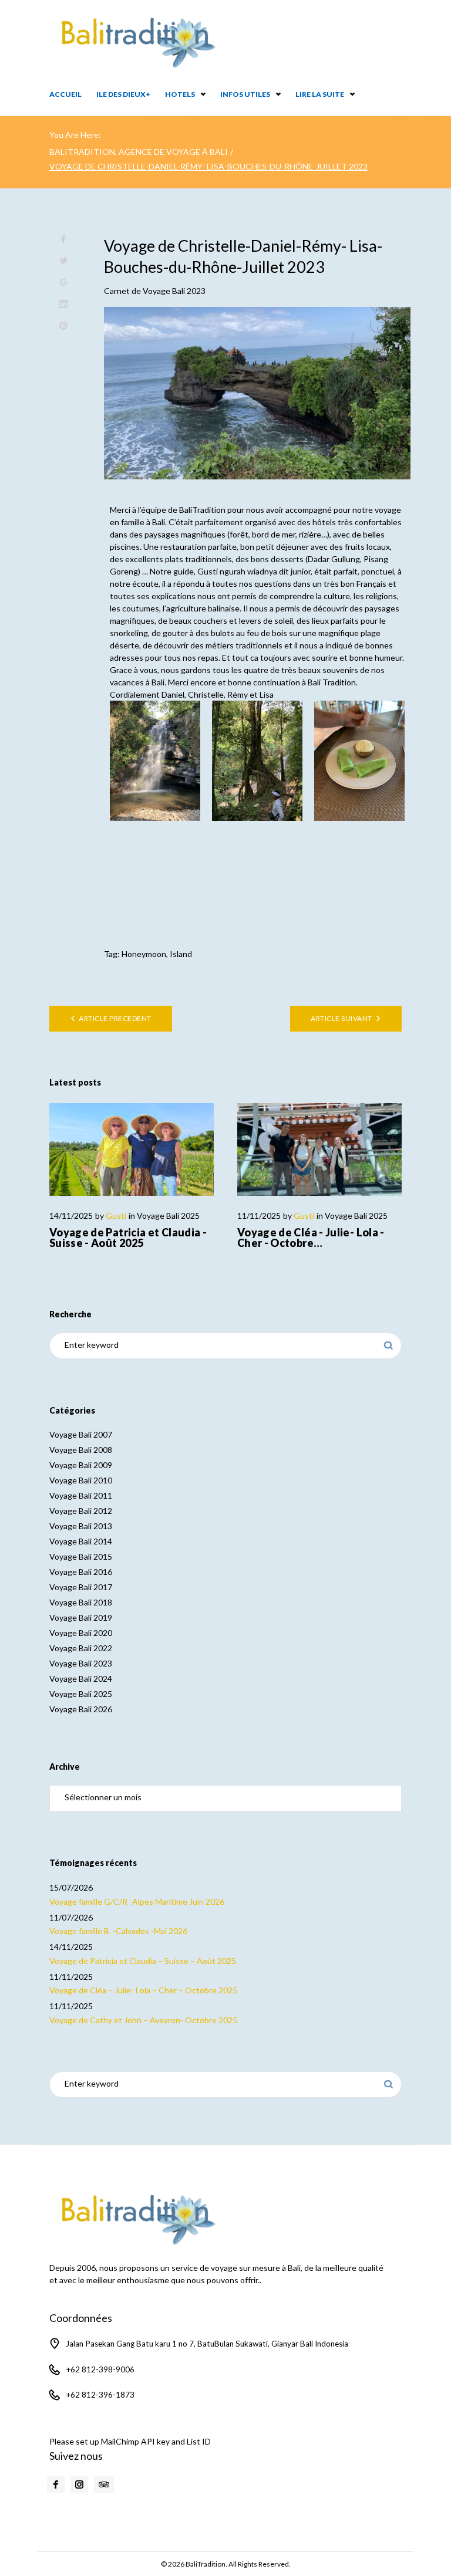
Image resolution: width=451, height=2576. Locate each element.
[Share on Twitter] (63, 261)
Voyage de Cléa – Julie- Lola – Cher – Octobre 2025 (143, 1990)
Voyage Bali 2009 (81, 1465)
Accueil (65, 94)
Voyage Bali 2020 (81, 1633)
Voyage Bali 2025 (168, 1216)
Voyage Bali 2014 (81, 1541)
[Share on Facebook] (63, 239)
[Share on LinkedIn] (63, 304)
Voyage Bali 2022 (81, 1648)
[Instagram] (79, 2484)
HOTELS (180, 94)
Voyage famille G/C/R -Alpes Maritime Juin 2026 (137, 1901)
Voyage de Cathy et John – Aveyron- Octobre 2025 (143, 2020)
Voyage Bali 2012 (81, 1511)
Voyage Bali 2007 (81, 1434)
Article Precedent (115, 1018)
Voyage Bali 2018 (81, 1602)
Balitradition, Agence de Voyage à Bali (139, 152)
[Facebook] (56, 2484)
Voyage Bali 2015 (81, 1556)
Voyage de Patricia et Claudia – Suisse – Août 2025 (143, 1961)
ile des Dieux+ (123, 94)
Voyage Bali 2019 (81, 1617)
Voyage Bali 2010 (81, 1480)
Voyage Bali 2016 (81, 1572)
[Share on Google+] (63, 283)
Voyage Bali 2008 (81, 1450)
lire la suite (320, 94)
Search (388, 1346)
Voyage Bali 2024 (81, 1679)
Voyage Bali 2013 (81, 1526)
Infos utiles (245, 94)
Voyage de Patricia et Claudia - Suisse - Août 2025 (128, 1238)
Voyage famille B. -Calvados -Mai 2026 (118, 1931)
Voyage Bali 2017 (81, 1587)
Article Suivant (341, 1018)
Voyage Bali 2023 (174, 291)
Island (181, 954)
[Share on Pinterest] (63, 326)
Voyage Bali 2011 (81, 1495)
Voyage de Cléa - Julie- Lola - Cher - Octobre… (311, 1238)
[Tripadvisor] (104, 2484)
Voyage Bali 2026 (81, 1709)
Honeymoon (144, 954)
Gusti (116, 1216)
